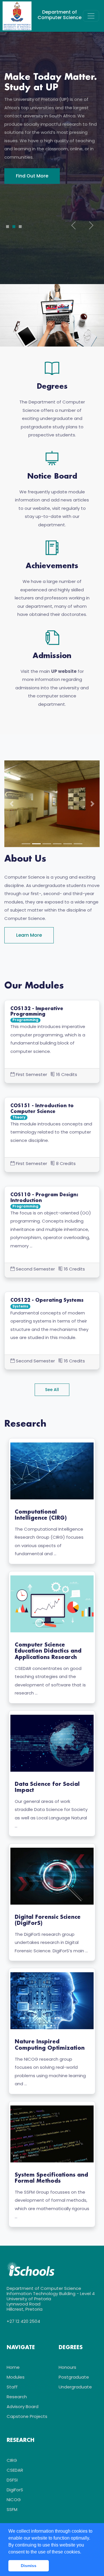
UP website (64, 671)
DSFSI (12, 2480)
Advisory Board (23, 2406)
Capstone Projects (27, 2416)
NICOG (14, 2500)
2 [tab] (14, 227)
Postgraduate (74, 2377)
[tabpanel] (52, 128)
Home (13, 2367)
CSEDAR (15, 2470)
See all (52, 1390)
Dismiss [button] (29, 2566)
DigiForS (15, 2490)
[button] (12, 804)
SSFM (12, 2509)
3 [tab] (20, 227)
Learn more (29, 935)
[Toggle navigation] (91, 16)
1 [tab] (8, 227)
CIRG (12, 2460)
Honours (67, 2367)
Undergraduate (75, 2387)
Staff (12, 2387)
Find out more (32, 192)
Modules (16, 2377)
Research (17, 2397)
